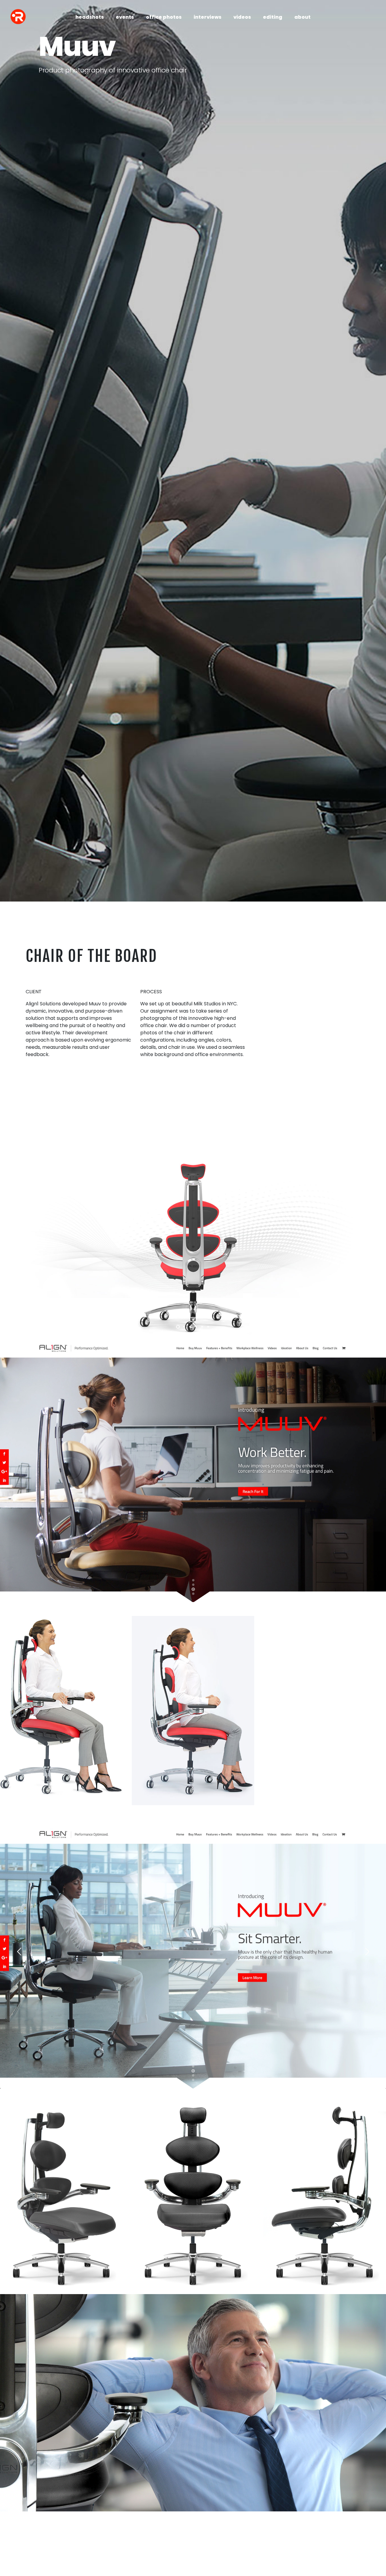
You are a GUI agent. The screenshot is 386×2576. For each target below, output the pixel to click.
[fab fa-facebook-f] (18, 2540)
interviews (207, 17)
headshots (90, 17)
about (302, 17)
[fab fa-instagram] (18, 2530)
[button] (178, 1327)
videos (242, 17)
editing (273, 17)
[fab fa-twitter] (18, 2550)
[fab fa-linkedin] (18, 2561)
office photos (164, 17)
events (125, 17)
